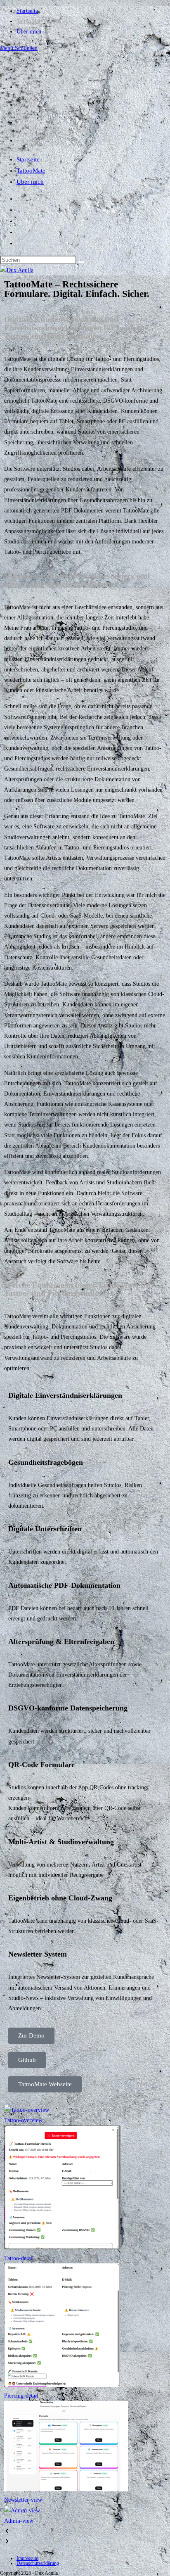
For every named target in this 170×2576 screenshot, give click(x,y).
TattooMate (31, 171)
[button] (85, 2531)
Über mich (30, 182)
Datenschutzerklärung (38, 2563)
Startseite (28, 159)
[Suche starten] (81, 262)
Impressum (27, 2558)
